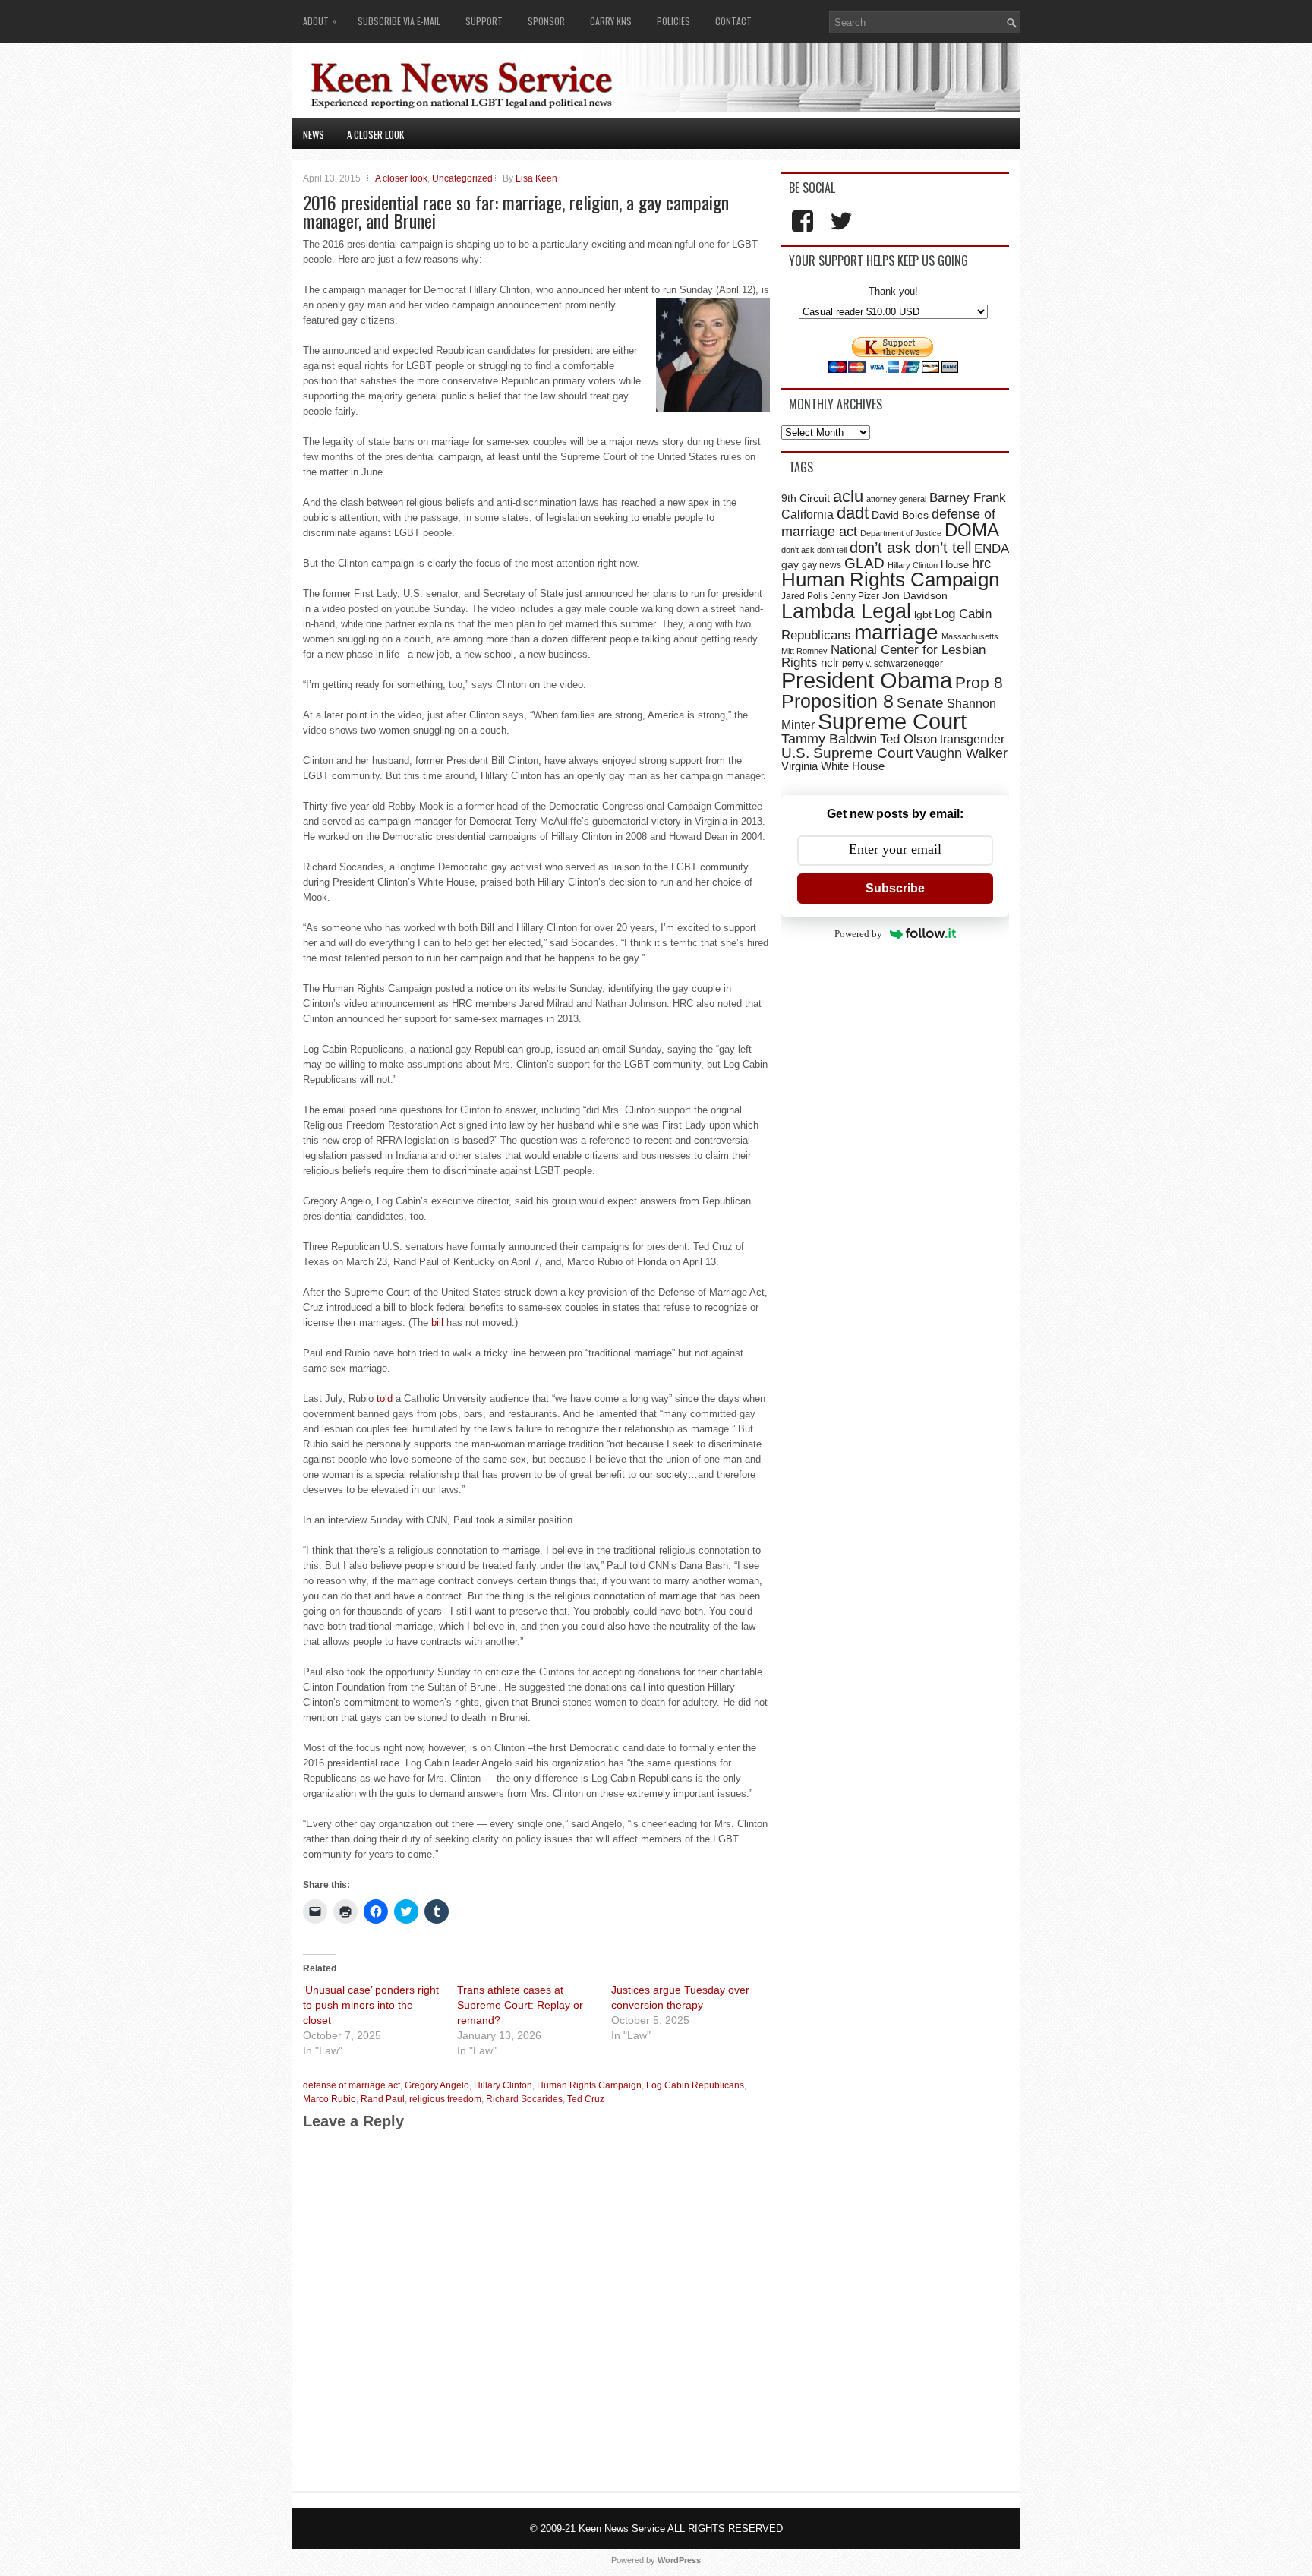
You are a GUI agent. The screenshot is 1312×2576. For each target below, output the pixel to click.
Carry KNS (611, 21)
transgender (972, 739)
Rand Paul (383, 2099)
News (314, 134)
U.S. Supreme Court (847, 753)
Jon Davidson (915, 595)
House (955, 565)
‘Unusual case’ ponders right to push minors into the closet (371, 2005)
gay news (822, 565)
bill (437, 1323)
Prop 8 (979, 682)
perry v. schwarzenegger (893, 664)
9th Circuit (806, 498)
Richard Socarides (524, 2099)
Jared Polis (804, 596)
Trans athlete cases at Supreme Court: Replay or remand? (520, 2005)
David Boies (900, 515)
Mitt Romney (804, 651)
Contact (733, 21)
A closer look (375, 134)
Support (484, 21)
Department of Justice (901, 533)
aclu (848, 496)
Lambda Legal (846, 611)
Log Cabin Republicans (695, 2085)
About (320, 21)
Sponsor (546, 21)
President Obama (867, 680)
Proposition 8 (837, 701)
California (807, 514)
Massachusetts (970, 636)
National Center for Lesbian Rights (883, 656)
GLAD (864, 563)
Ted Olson (908, 739)
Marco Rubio (330, 2099)
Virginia (799, 766)
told (385, 1398)
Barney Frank (968, 498)
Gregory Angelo (437, 2085)
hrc (981, 563)
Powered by (858, 934)
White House (853, 766)
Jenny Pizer (855, 596)
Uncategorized (462, 178)
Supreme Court (892, 721)
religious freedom (445, 2099)
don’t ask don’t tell (910, 548)
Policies (673, 21)
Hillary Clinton (503, 2085)
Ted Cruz (586, 2099)
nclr (830, 663)
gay (790, 564)
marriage (896, 632)
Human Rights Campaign (589, 2085)
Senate (920, 703)
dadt (853, 513)
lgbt (923, 615)
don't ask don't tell (814, 550)
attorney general (896, 499)
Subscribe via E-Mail (399, 21)
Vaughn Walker (962, 753)
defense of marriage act (352, 2085)
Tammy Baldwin (829, 739)
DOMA (972, 530)
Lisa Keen (536, 178)
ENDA (992, 549)
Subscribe (895, 888)
